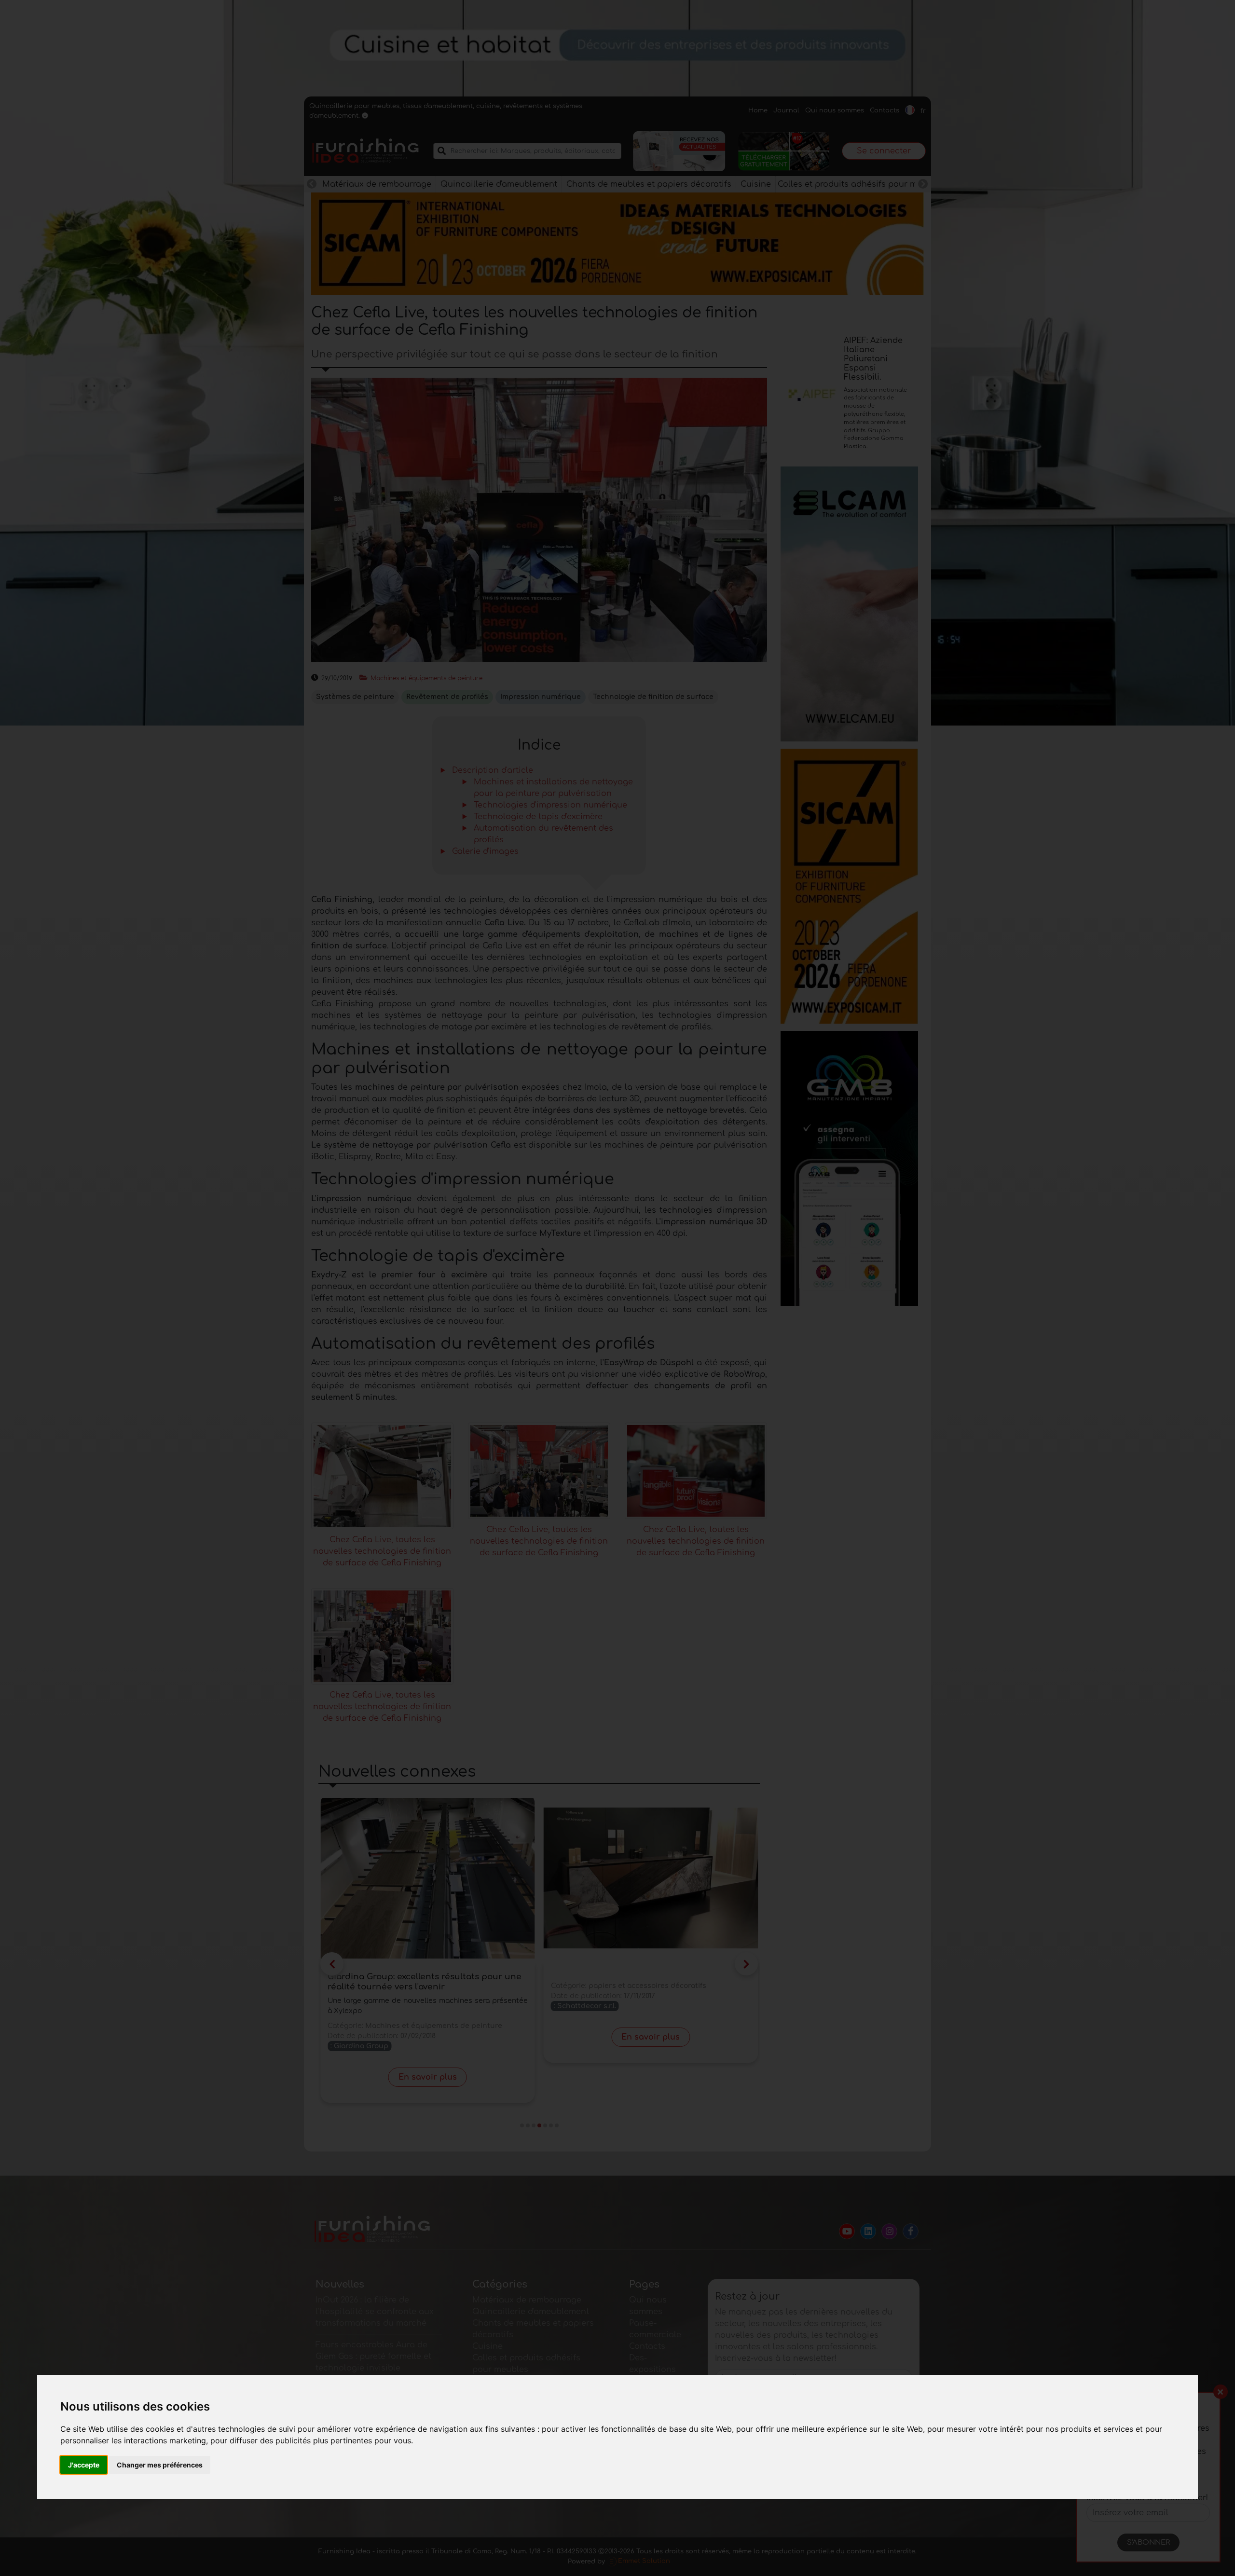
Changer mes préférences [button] (160, 2465)
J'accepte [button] (84, 2465)
